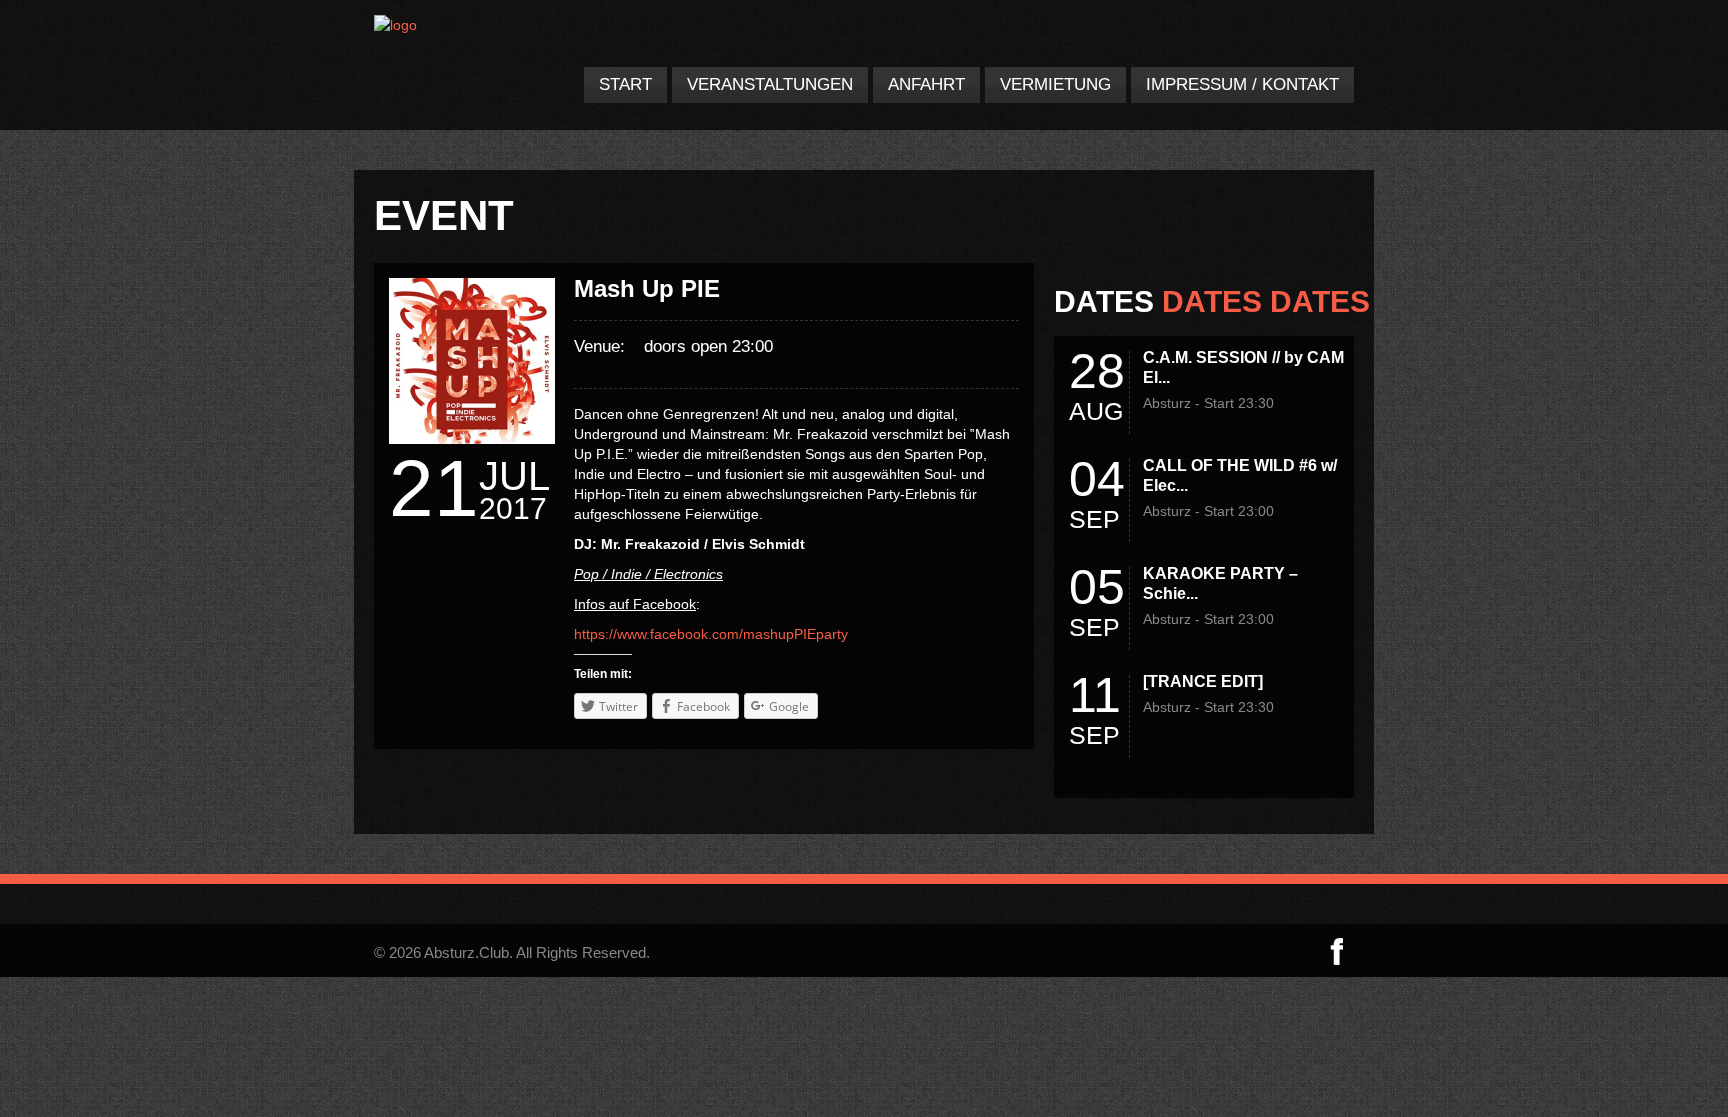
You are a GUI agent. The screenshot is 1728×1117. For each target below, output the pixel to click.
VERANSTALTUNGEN (770, 84)
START (625, 84)
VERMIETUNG (1055, 84)
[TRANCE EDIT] (1203, 681)
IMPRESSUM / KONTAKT (1242, 84)
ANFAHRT (926, 84)
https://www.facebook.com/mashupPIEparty (711, 634)
